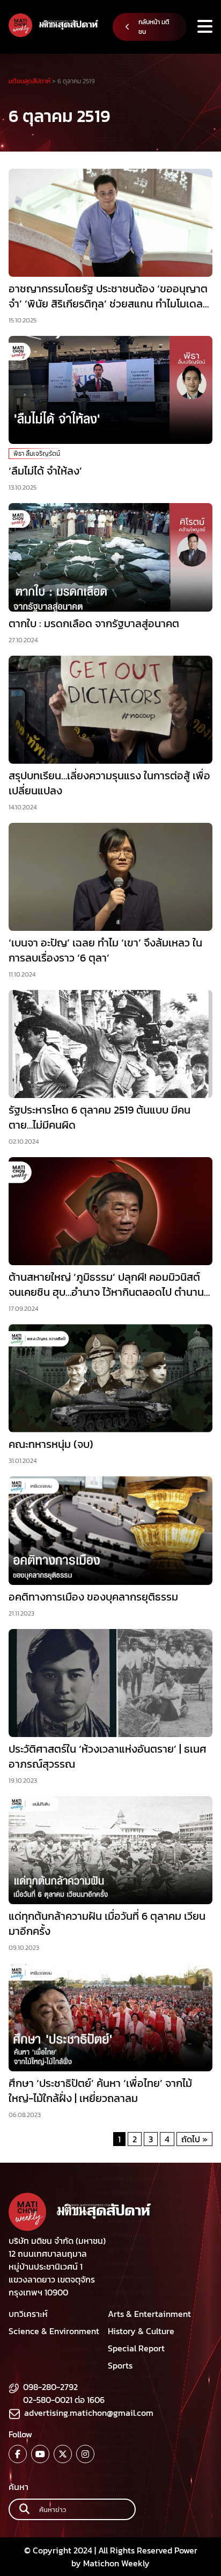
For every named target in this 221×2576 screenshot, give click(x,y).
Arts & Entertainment (149, 2314)
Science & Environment (54, 2331)
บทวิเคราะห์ (28, 2314)
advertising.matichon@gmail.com (89, 2413)
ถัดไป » (194, 2139)
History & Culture (141, 2331)
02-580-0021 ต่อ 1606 (64, 2400)
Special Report (136, 2348)
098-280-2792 (50, 2387)
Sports (120, 2365)
